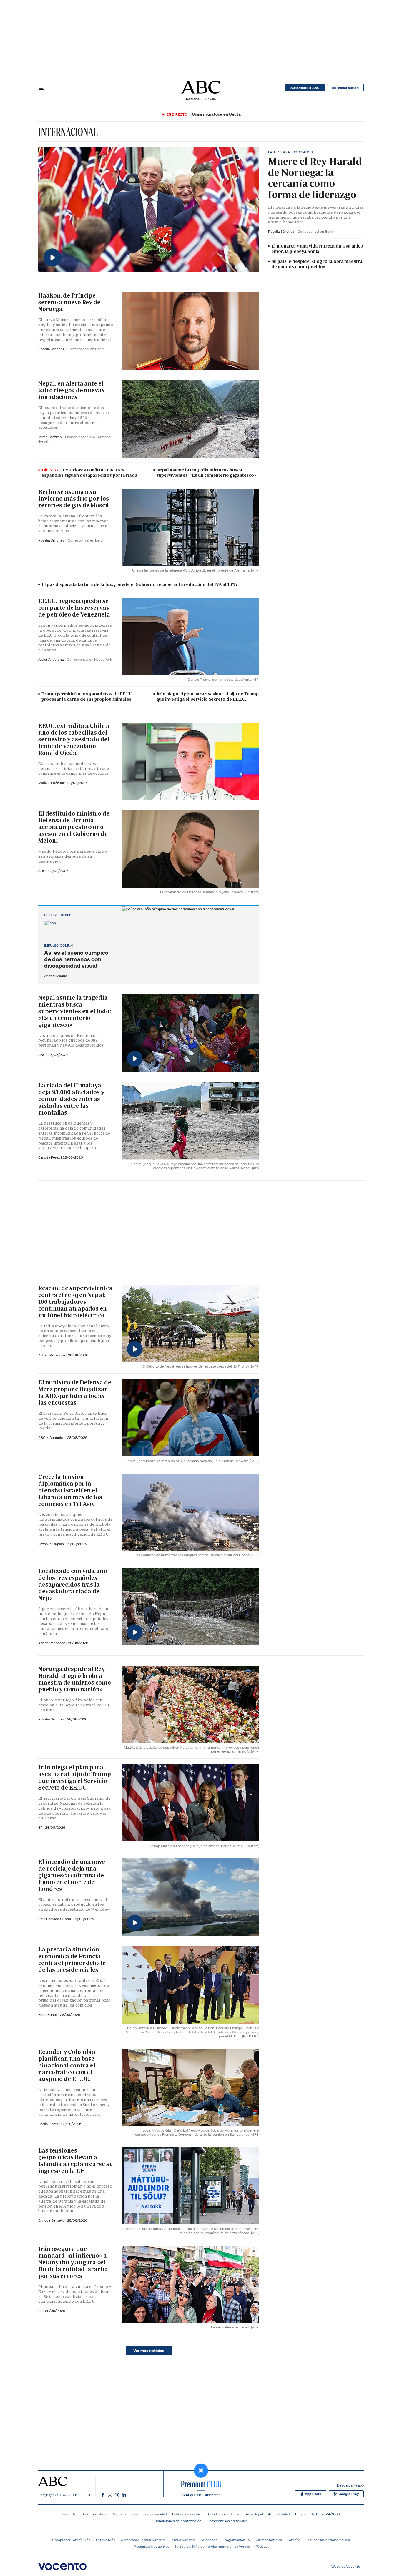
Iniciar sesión (348, 88)
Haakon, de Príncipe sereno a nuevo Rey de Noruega (69, 302)
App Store (313, 2494)
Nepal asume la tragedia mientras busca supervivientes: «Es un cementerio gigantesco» (207, 473)
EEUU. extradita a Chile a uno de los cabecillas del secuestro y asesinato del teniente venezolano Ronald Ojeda (74, 739)
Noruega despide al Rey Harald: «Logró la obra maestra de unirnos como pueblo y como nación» (75, 1679)
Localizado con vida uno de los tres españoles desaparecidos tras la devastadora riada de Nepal (73, 1585)
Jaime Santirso (50, 437)
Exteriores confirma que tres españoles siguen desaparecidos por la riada (89, 473)
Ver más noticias (149, 2351)
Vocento (69, 2514)
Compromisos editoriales (227, 2521)
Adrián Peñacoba (52, 1355)
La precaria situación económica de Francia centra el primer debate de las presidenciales (72, 1960)
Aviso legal (254, 2514)
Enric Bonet (48, 2015)
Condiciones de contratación (178, 2521)
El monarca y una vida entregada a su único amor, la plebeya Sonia (317, 249)
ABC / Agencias (52, 1438)
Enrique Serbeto (52, 2220)
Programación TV (237, 2540)
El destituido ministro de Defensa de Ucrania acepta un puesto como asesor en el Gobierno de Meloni (74, 827)
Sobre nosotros (94, 2514)
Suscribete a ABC (305, 88)
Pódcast (262, 2546)
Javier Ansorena (51, 659)
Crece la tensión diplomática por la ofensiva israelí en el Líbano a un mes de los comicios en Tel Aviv (70, 1490)
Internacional (68, 132)
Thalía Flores (49, 2124)
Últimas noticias (269, 2540)
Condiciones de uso (224, 2514)
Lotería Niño (106, 2540)
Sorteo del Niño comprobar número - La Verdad (212, 2546)
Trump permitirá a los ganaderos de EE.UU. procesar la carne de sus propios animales (87, 697)
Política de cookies (187, 2514)
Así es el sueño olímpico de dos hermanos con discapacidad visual (76, 959)
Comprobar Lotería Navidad (143, 2540)
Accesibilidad (279, 2514)
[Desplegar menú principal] (42, 88)
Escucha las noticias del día (328, 2540)
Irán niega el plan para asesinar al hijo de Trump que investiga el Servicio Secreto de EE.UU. (208, 697)
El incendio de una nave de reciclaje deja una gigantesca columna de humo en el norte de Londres (72, 1875)
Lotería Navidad (182, 2540)
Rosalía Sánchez (282, 231)
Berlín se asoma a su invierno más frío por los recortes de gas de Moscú (74, 499)
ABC (42, 871)
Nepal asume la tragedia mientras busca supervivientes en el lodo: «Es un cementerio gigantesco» (74, 1011)
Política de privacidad (150, 2514)
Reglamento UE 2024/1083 (317, 2514)
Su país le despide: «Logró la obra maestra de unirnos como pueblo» (317, 264)
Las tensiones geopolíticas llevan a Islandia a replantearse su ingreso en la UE (75, 2161)
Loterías (294, 2540)
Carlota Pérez (50, 1157)
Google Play (349, 2494)
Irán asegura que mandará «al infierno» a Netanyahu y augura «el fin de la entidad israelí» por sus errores (73, 2262)
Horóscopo (209, 2540)
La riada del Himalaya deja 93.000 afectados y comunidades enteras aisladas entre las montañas (71, 1099)
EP (41, 1827)
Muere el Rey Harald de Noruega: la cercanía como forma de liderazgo (315, 178)
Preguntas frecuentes (151, 2546)
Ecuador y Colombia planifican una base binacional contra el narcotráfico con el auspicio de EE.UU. (67, 2065)
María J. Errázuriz (52, 783)
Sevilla (211, 99)
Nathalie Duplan (52, 1544)
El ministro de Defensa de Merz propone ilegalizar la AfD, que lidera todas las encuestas (75, 1392)
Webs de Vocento (346, 2566)
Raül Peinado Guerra (55, 1919)
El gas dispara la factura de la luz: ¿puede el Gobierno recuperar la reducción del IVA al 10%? (140, 584)
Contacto (119, 2514)
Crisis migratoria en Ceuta (216, 114)
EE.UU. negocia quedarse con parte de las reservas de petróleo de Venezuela (74, 608)
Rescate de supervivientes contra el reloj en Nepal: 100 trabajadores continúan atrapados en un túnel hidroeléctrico (75, 1302)
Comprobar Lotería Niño (71, 2540)
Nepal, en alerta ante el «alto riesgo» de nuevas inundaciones (71, 390)
